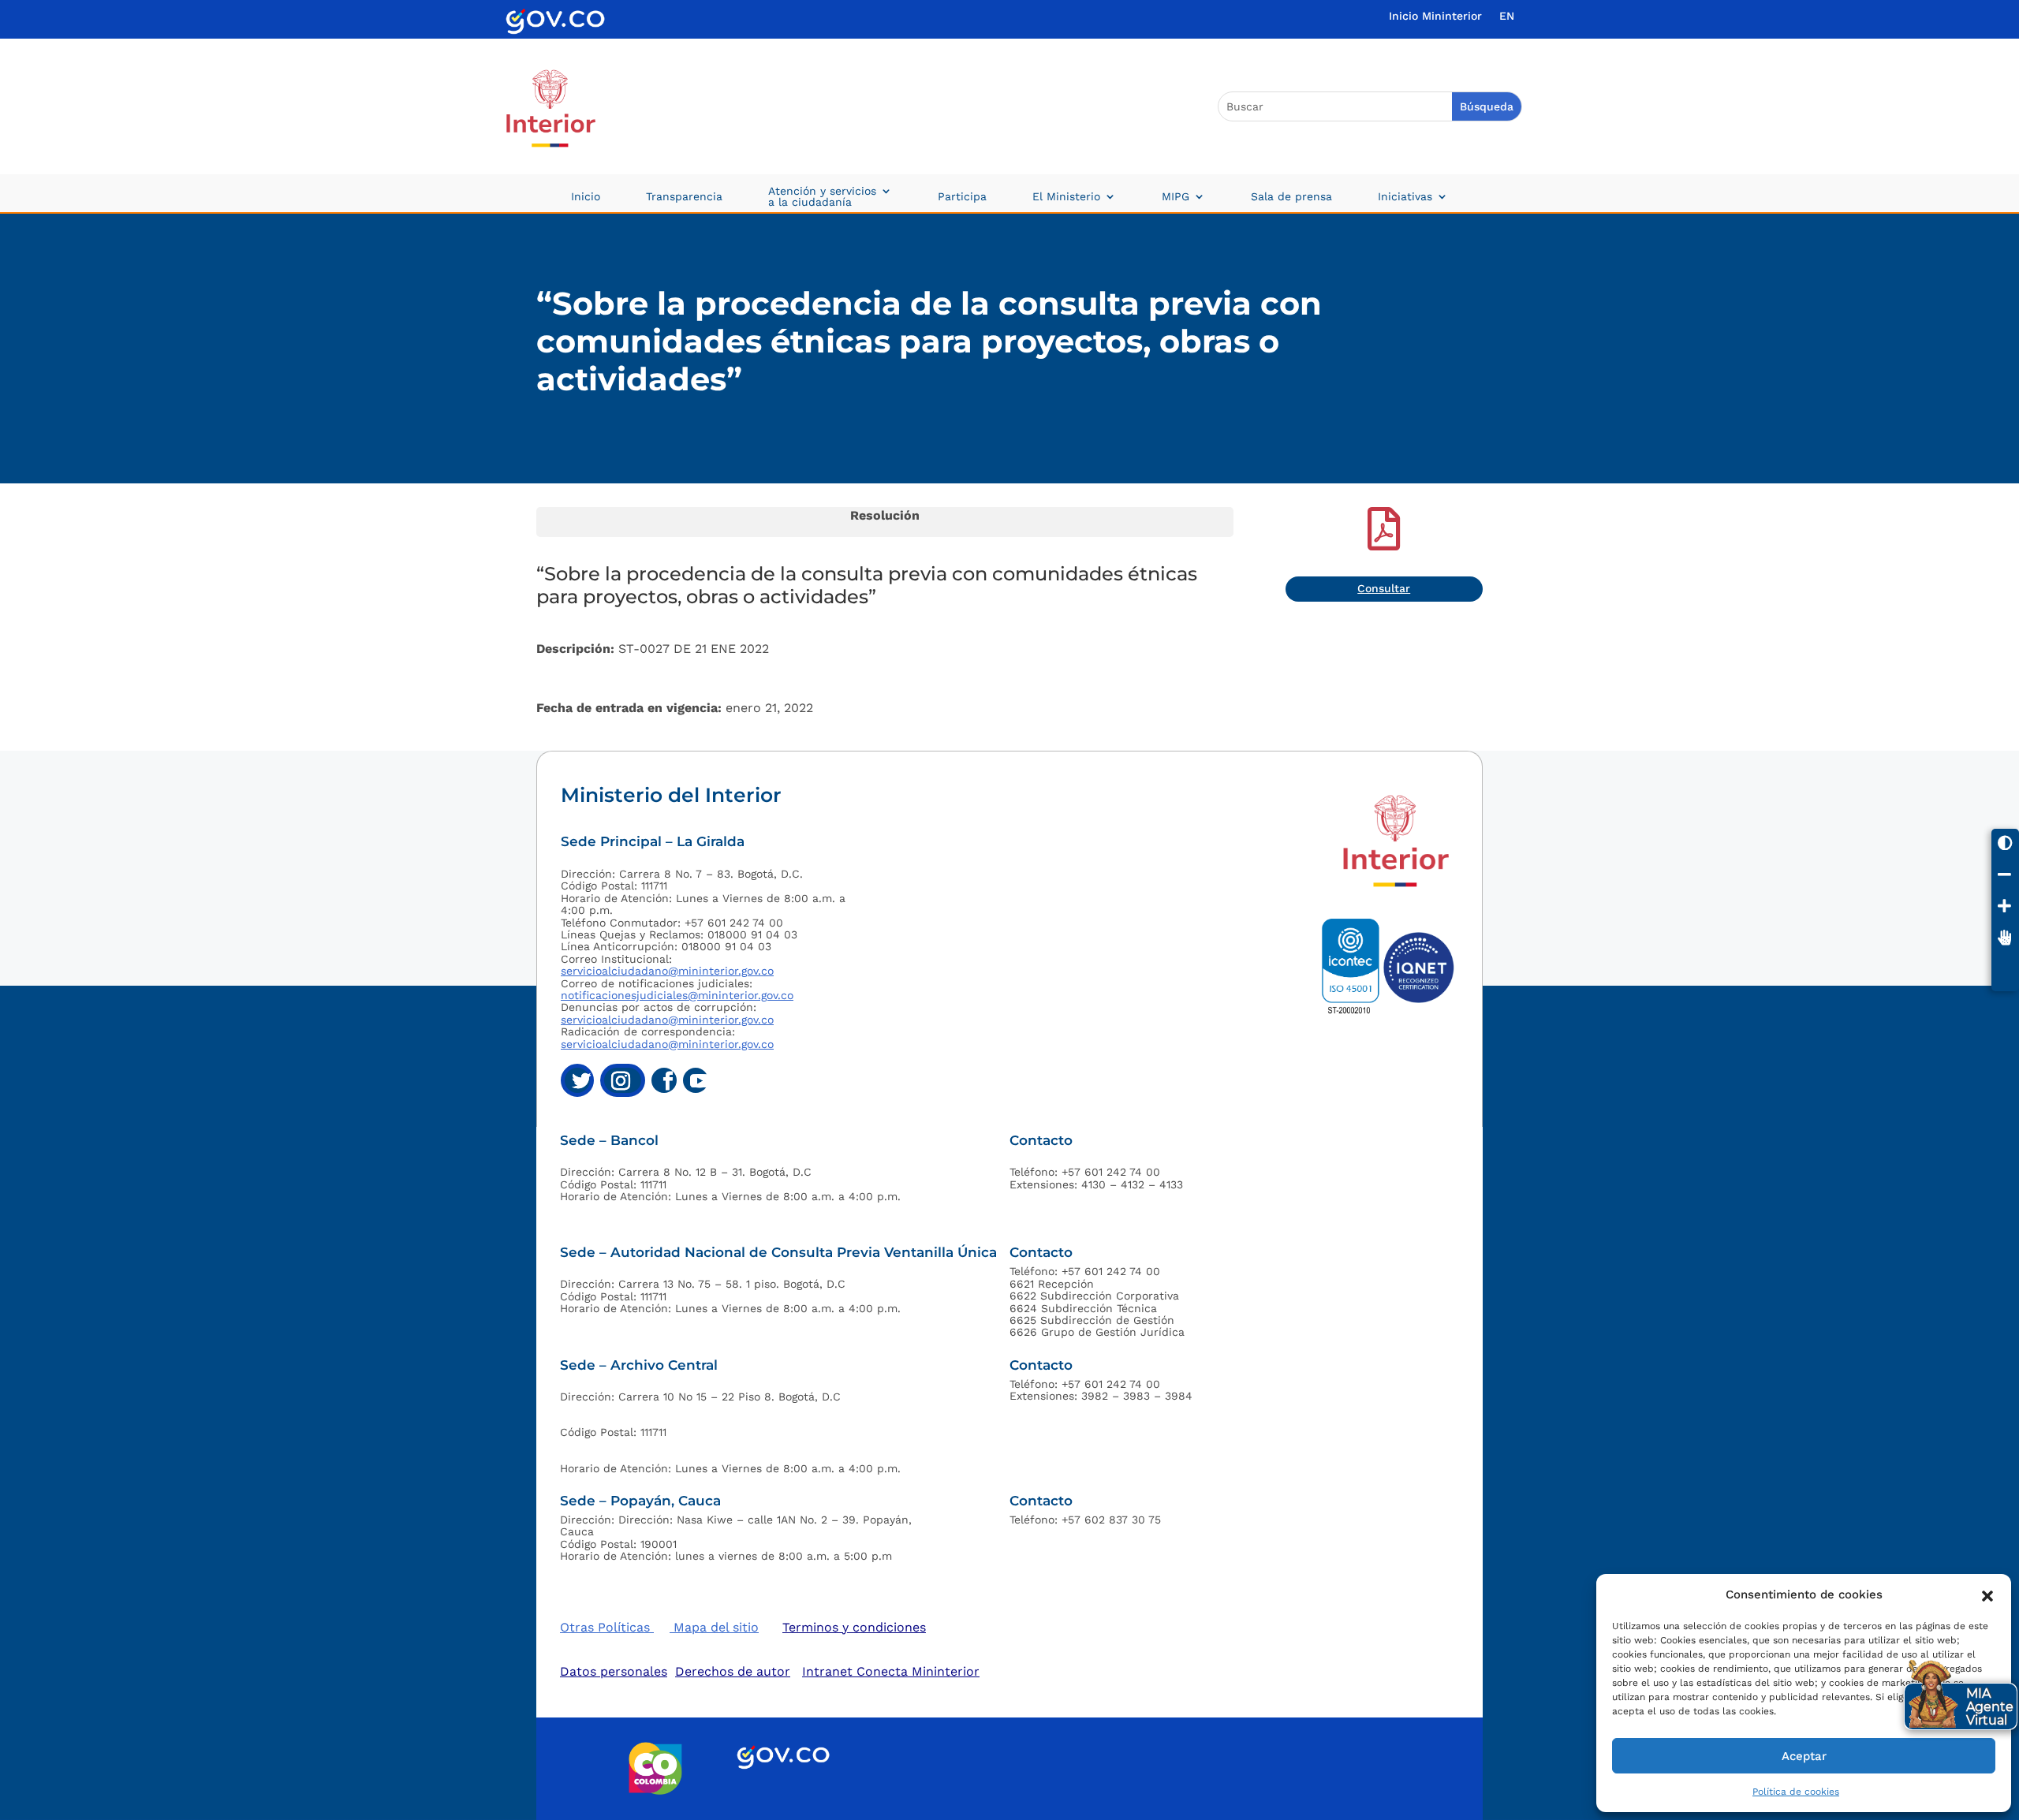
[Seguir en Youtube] (696, 1080)
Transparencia (684, 197)
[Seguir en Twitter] (577, 1080)
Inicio (586, 197)
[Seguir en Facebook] (664, 1080)
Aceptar (1804, 1756)
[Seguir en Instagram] (623, 1080)
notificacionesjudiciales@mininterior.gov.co (677, 995)
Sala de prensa (1291, 197)
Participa (962, 197)
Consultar (1384, 588)
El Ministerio (1066, 197)
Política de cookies (1796, 1792)
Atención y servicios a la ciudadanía (822, 197)
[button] (1987, 1594)
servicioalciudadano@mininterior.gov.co (667, 971)
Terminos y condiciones (854, 1627)
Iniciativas (1405, 197)
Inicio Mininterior (1435, 16)
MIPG (1176, 197)
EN (1507, 16)
